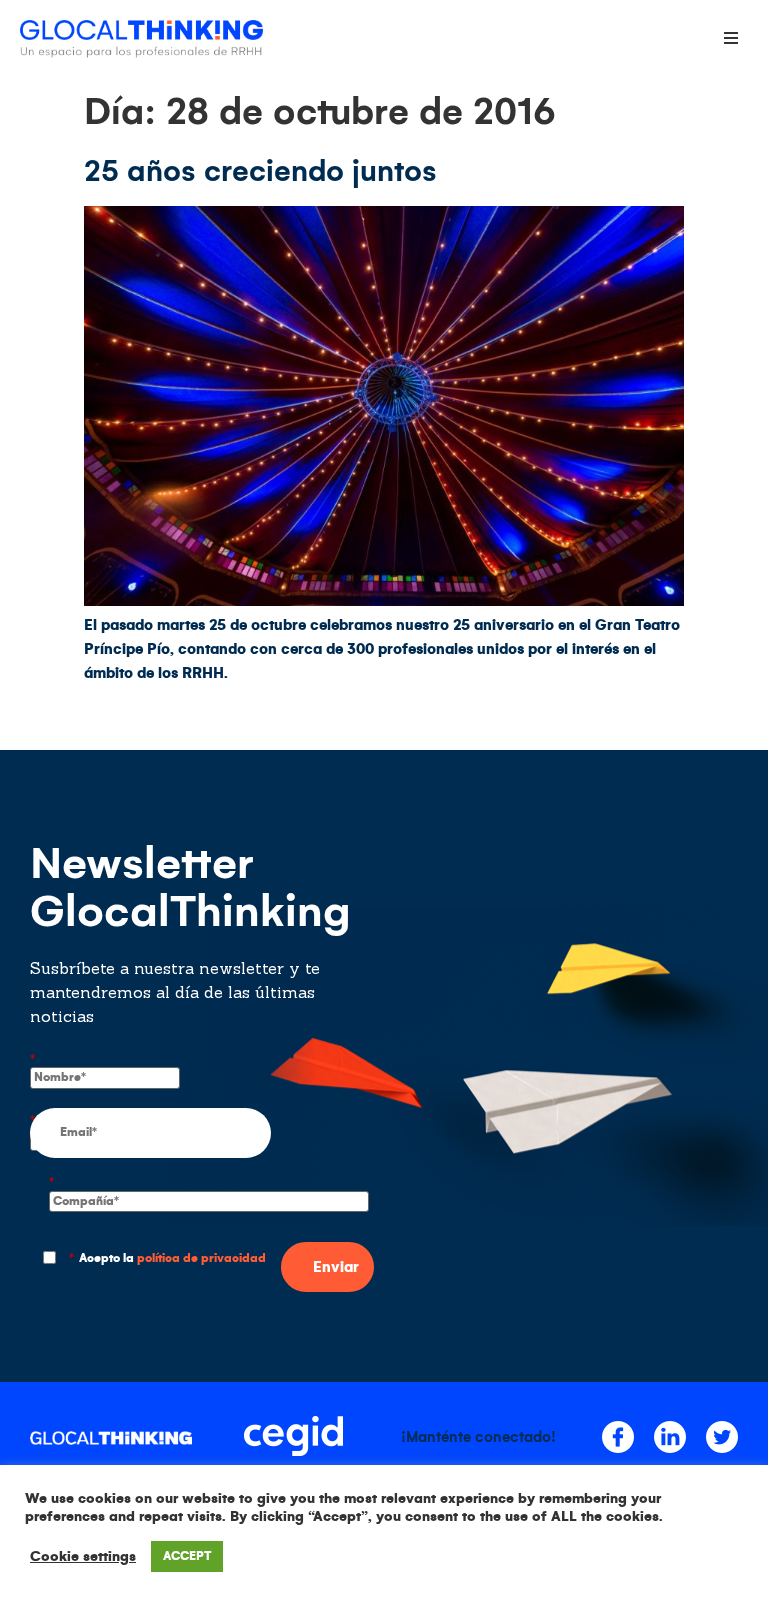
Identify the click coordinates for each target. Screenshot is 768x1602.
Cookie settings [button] (83, 1556)
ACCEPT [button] (187, 1556)
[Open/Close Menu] (730, 37)
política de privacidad (201, 1258)
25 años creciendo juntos (260, 171)
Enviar (336, 1267)
